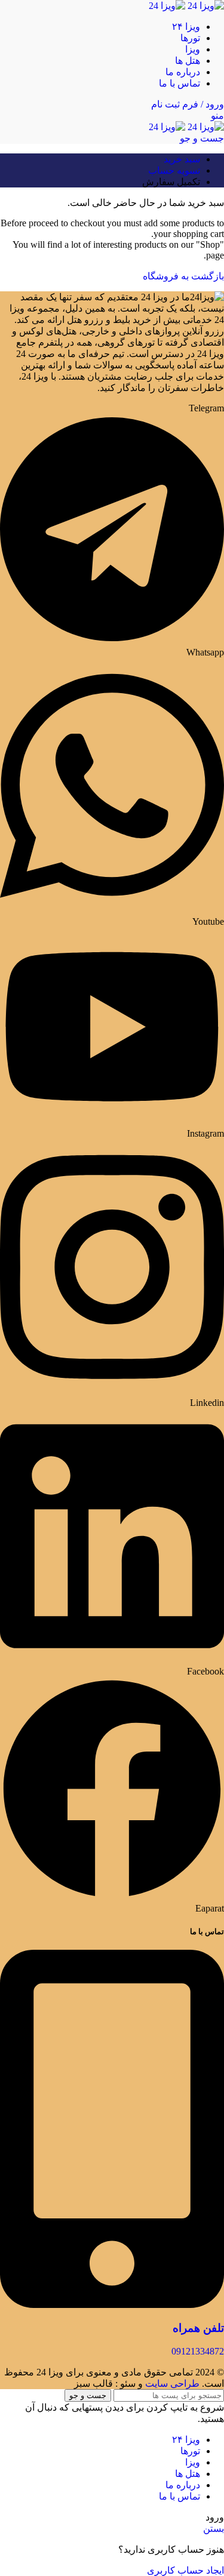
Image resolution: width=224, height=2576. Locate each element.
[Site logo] (205, 6)
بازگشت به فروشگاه (183, 276)
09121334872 (198, 2351)
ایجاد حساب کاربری (185, 2570)
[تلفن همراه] (112, 2305)
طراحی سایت (172, 2383)
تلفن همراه (198, 2328)
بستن (214, 2529)
